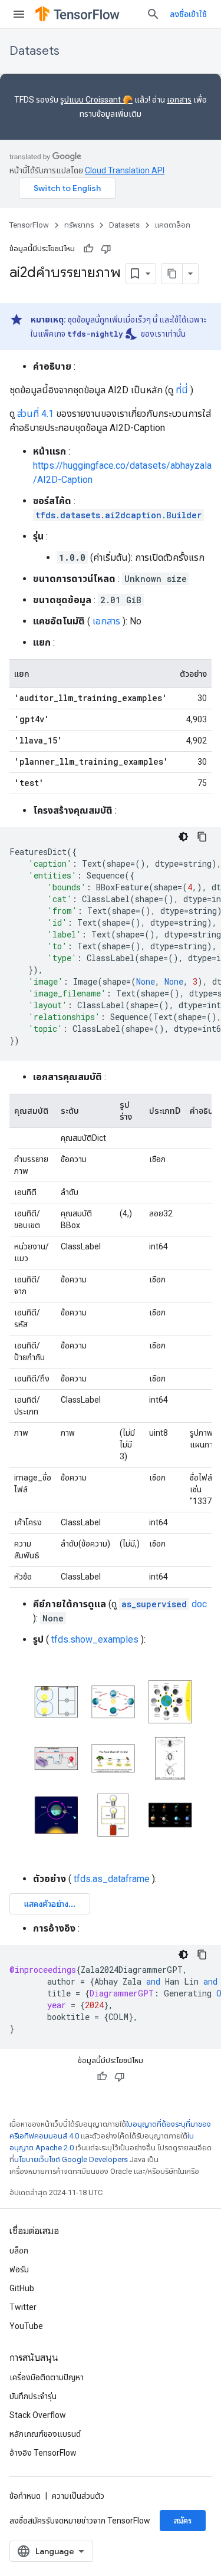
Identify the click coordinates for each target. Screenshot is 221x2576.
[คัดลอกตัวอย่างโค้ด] (202, 837)
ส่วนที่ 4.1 (35, 414)
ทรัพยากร (79, 225)
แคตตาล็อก (173, 225)
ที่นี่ (182, 390)
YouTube (26, 2326)
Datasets (34, 51)
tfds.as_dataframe (112, 1879)
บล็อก (19, 2251)
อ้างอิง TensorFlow (43, 2453)
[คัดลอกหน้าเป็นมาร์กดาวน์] (172, 274)
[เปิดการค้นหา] (153, 14)
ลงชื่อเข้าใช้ (188, 14)
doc (164, 1604)
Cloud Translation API (125, 170)
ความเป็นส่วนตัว (78, 2496)
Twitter (23, 2307)
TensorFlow (29, 225)
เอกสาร (179, 100)
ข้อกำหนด (25, 2496)
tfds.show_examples (95, 1639)
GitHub (22, 2288)
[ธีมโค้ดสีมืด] (183, 837)
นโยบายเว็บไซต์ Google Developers (71, 2159)
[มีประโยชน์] (88, 249)
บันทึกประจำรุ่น (33, 2396)
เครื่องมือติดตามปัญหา (47, 2377)
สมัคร (183, 2521)
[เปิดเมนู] (19, 14)
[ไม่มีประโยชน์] (106, 249)
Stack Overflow (38, 2415)
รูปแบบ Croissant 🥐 (96, 100)
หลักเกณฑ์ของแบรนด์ (45, 2434)
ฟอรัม (19, 2269)
